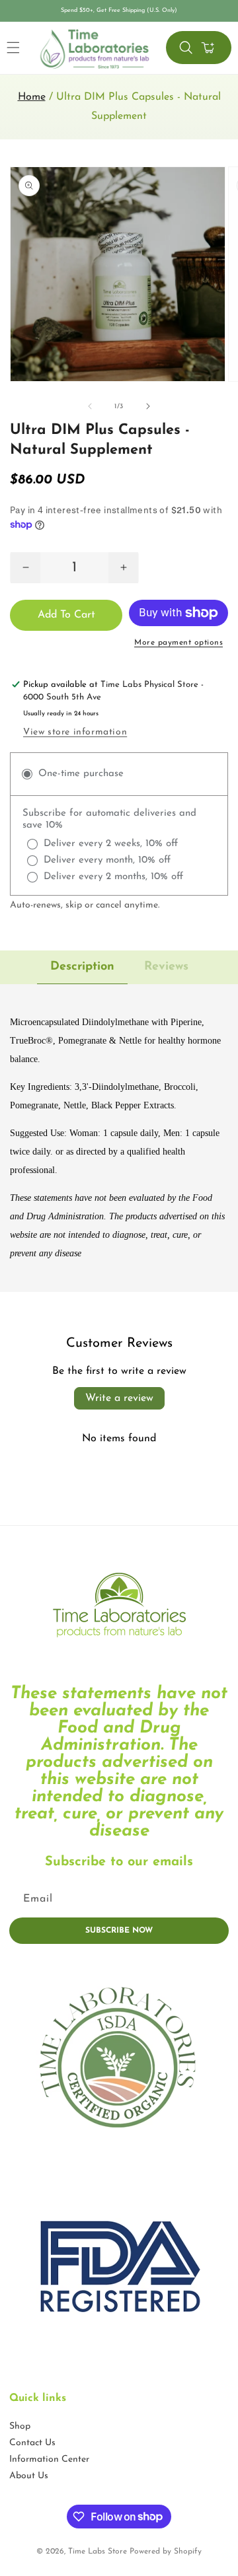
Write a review (119, 1398)
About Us (29, 2476)
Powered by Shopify (166, 2552)
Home (32, 97)
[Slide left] (90, 406)
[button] (186, 48)
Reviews (166, 967)
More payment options (178, 643)
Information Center (49, 2459)
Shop (20, 2426)
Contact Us (32, 2443)
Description (82, 967)
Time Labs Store (98, 2552)
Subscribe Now (119, 1931)
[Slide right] (148, 406)
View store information (75, 732)
